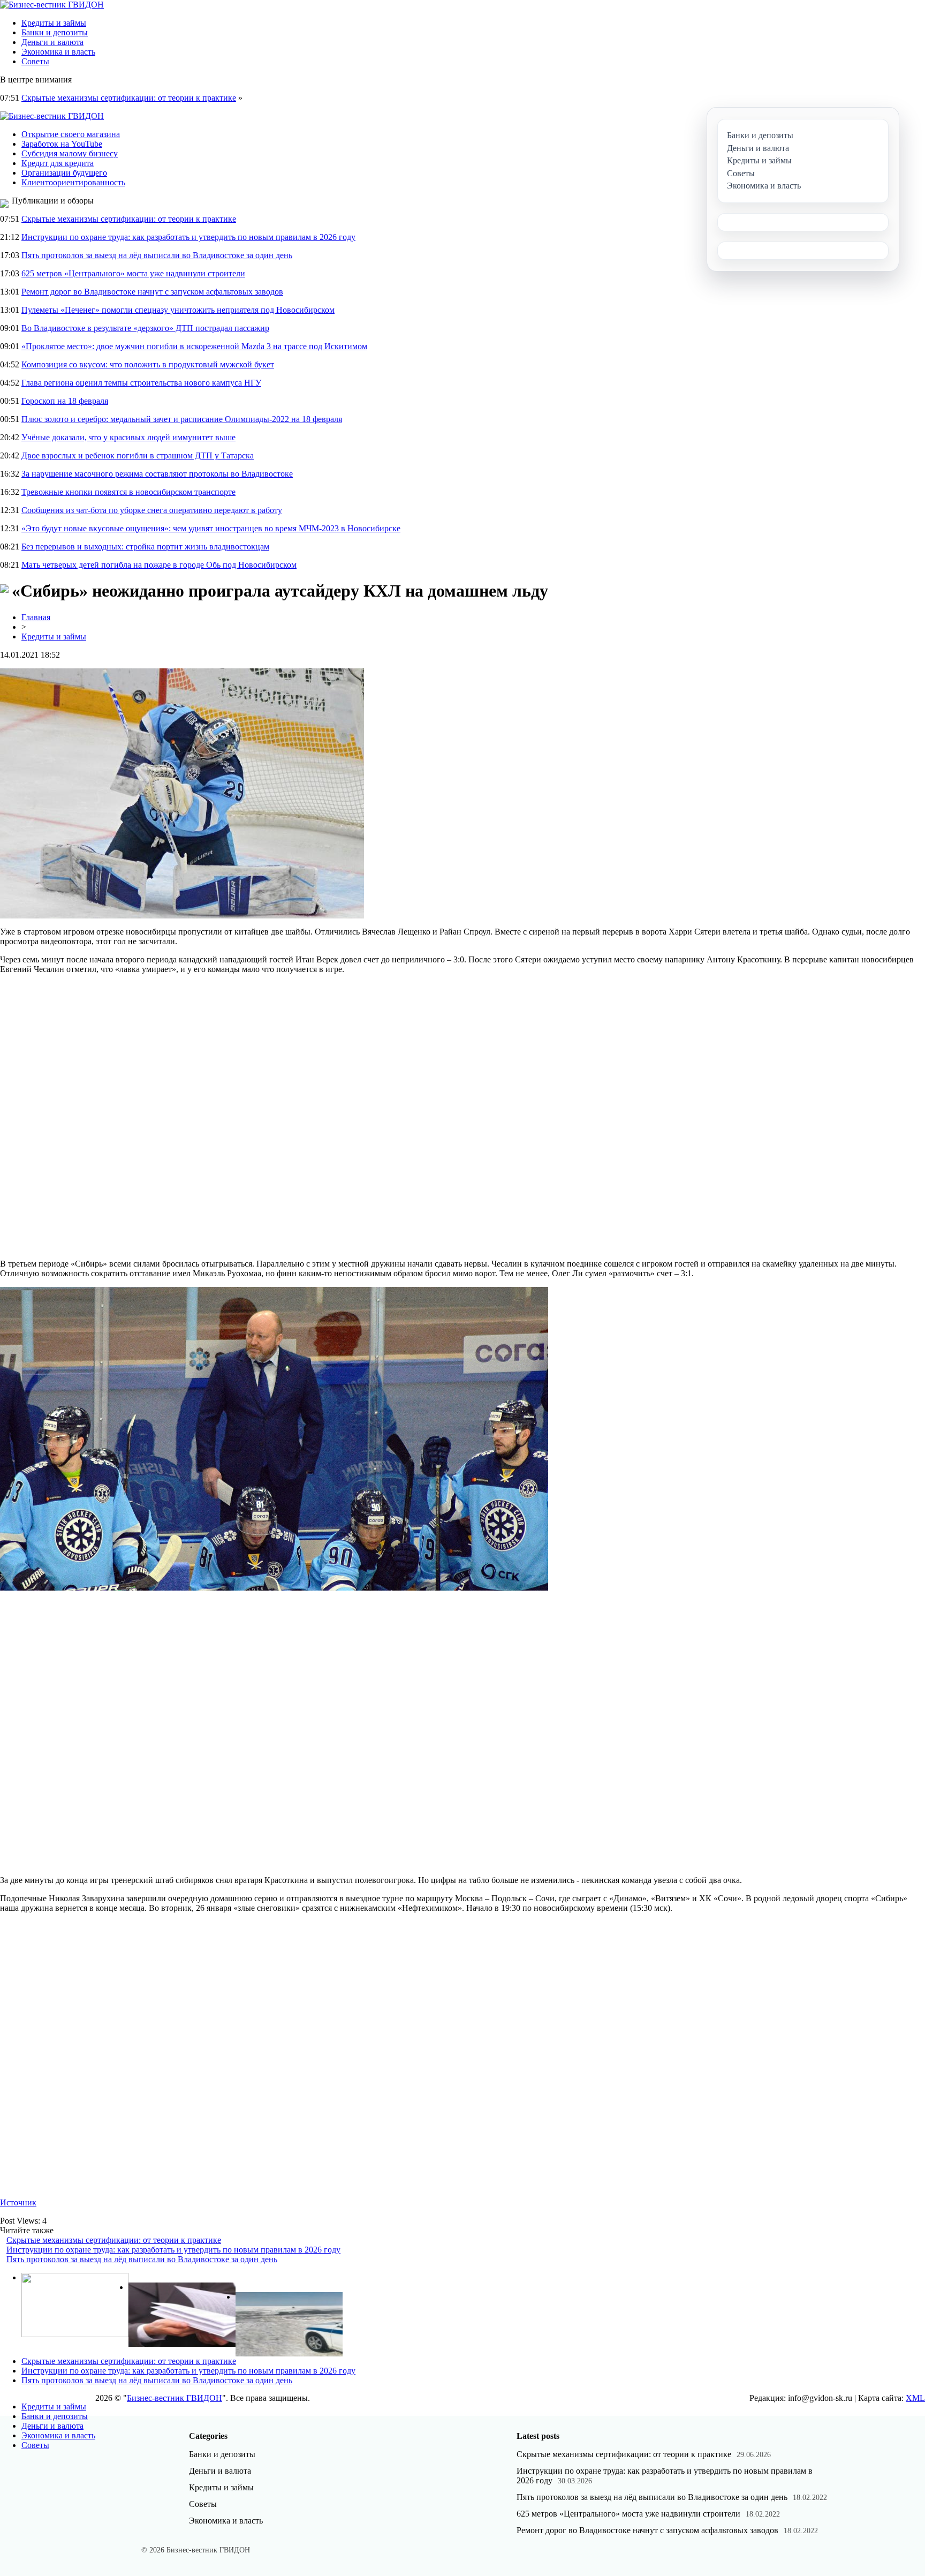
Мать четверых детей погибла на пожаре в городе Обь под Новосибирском (159, 565)
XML (915, 2398)
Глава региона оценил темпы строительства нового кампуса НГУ (141, 383)
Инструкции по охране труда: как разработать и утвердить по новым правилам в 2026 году (188, 237)
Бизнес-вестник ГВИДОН (175, 2398)
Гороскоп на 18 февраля (65, 401)
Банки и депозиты (55, 32)
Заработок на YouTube (62, 144)
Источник (18, 2202)
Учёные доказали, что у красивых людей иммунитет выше (128, 437)
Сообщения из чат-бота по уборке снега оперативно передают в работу (152, 510)
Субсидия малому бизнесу (70, 153)
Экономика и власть (58, 52)
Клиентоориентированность (73, 182)
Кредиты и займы (54, 23)
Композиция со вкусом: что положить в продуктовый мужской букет (148, 364)
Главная (36, 617)
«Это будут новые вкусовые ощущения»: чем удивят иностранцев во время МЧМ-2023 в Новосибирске (211, 528)
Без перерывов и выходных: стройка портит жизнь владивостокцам (145, 547)
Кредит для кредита (58, 163)
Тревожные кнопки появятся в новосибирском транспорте (128, 492)
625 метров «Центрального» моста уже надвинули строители (133, 273)
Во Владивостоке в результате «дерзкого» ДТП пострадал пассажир (145, 328)
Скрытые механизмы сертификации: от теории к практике (129, 98)
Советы (35, 61)
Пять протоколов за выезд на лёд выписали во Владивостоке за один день (157, 255)
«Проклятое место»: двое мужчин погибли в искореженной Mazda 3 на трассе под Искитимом (194, 346)
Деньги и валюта (52, 42)
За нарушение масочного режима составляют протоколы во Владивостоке (157, 474)
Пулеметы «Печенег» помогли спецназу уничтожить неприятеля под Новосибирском (178, 310)
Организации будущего (64, 173)
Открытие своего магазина (71, 134)
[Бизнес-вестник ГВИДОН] (52, 5)
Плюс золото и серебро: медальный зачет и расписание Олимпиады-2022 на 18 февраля (182, 419)
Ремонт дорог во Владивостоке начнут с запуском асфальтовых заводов (152, 292)
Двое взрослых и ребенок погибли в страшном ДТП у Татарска (138, 455)
